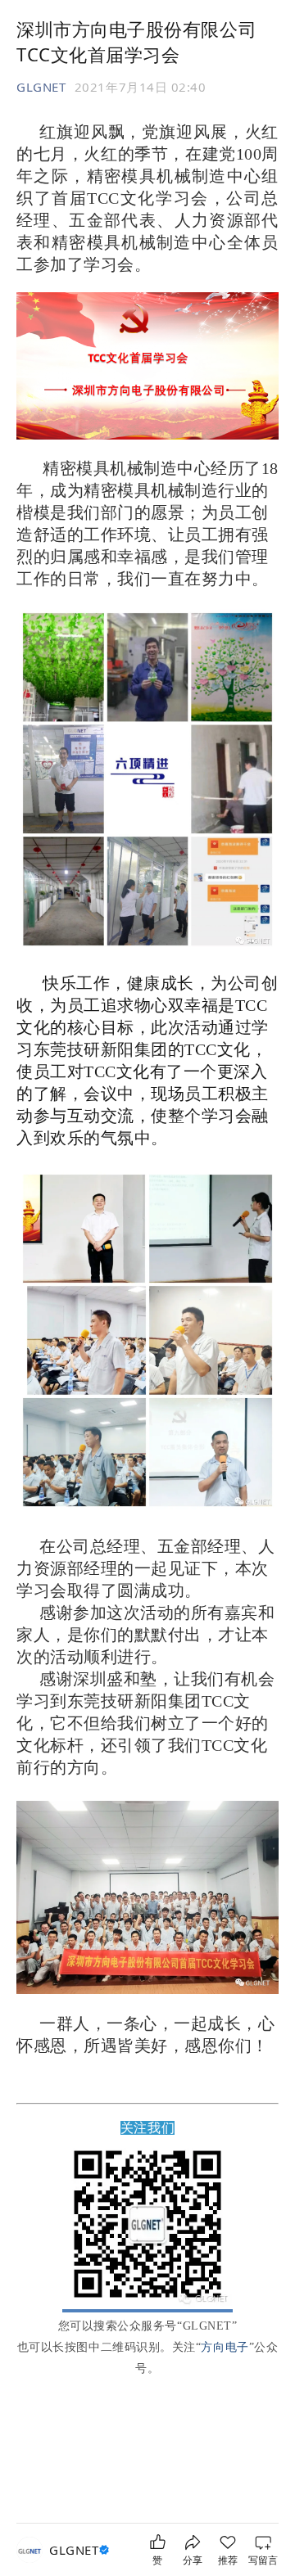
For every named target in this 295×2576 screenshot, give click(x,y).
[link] (81, 2550)
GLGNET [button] (41, 87)
